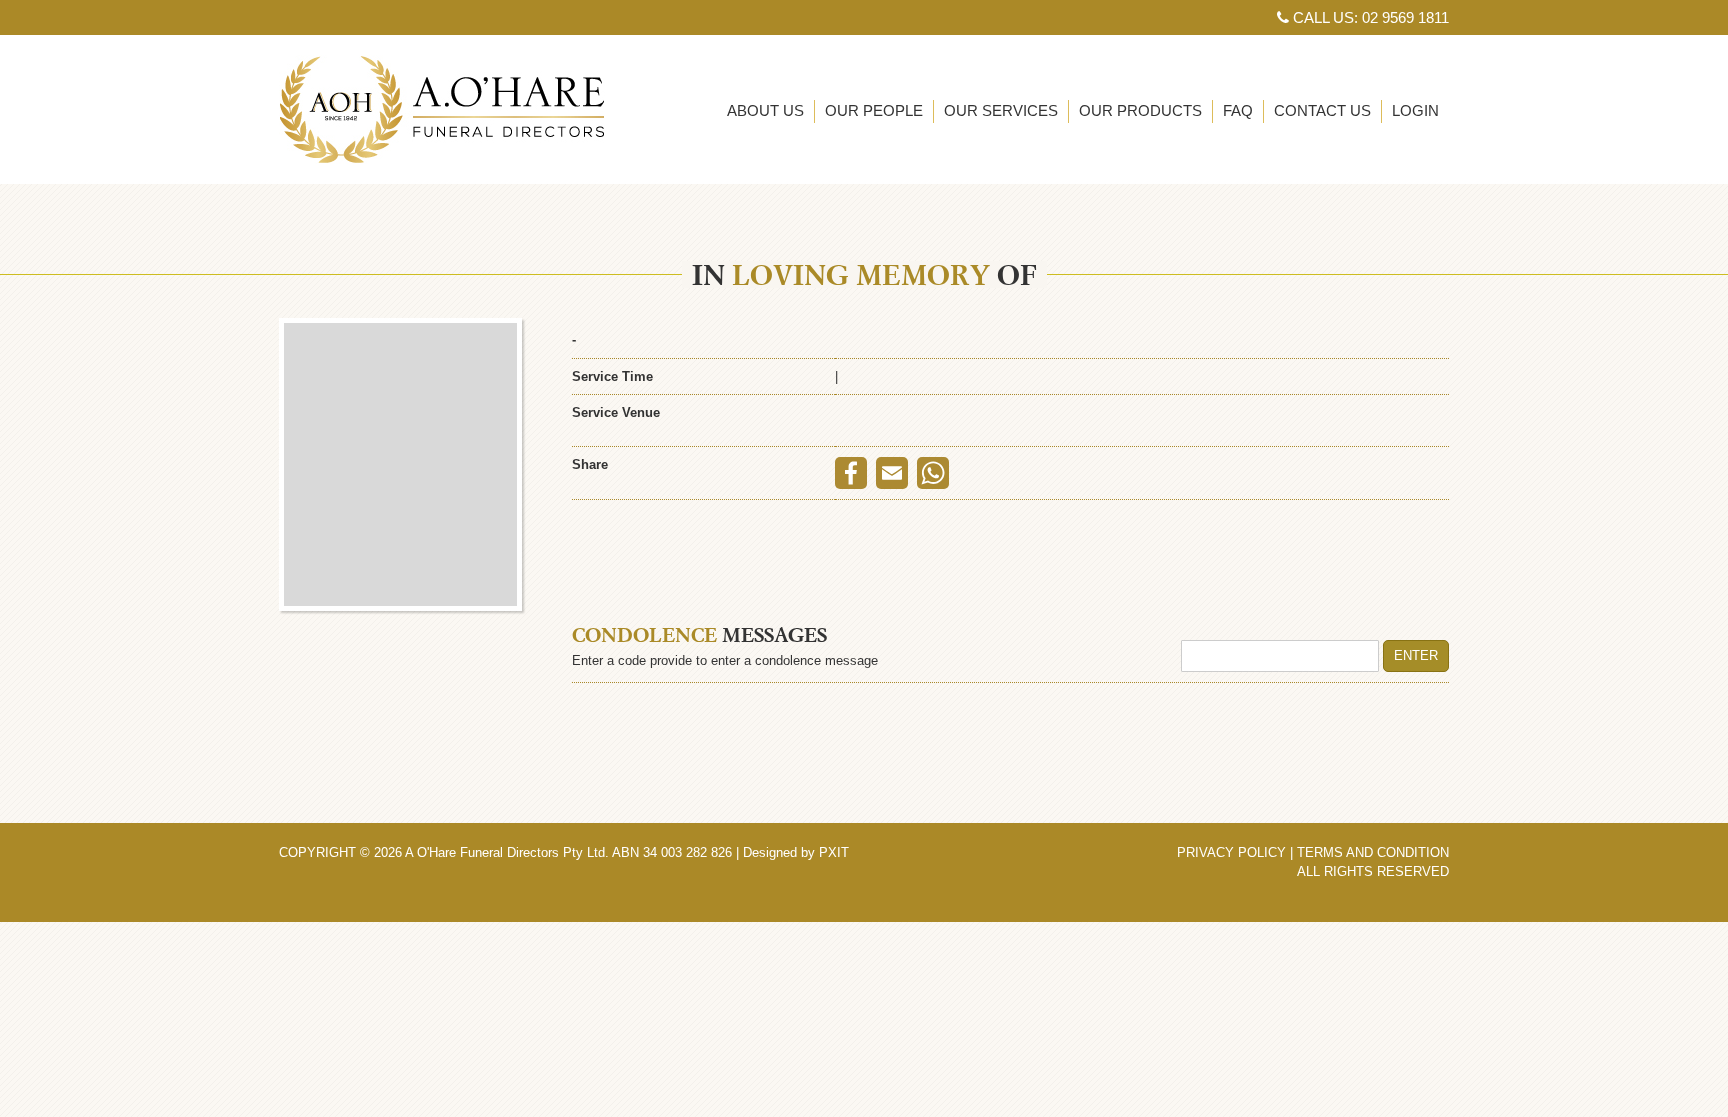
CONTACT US (1322, 110)
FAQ (1238, 110)
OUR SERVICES (1001, 110)
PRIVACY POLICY (1231, 852)
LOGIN (1415, 110)
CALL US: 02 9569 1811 (1369, 17)
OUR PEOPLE (874, 110)
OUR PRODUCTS (1140, 110)
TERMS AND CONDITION (1373, 852)
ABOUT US (765, 110)
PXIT (834, 852)
